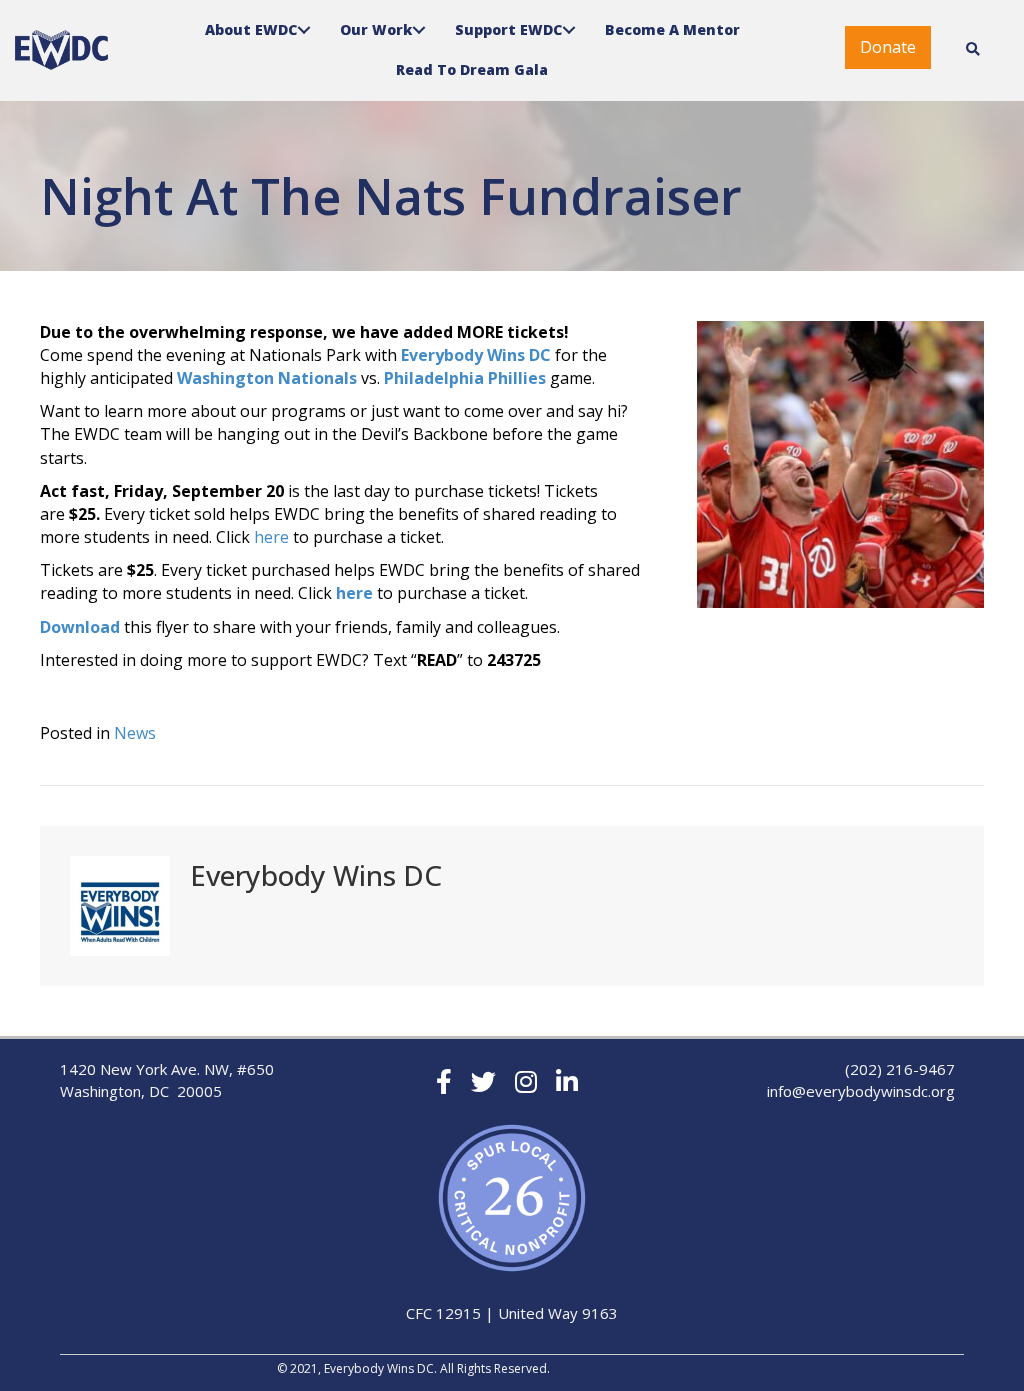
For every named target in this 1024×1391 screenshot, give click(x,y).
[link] (265, 30)
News (135, 733)
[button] (888, 47)
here (271, 537)
